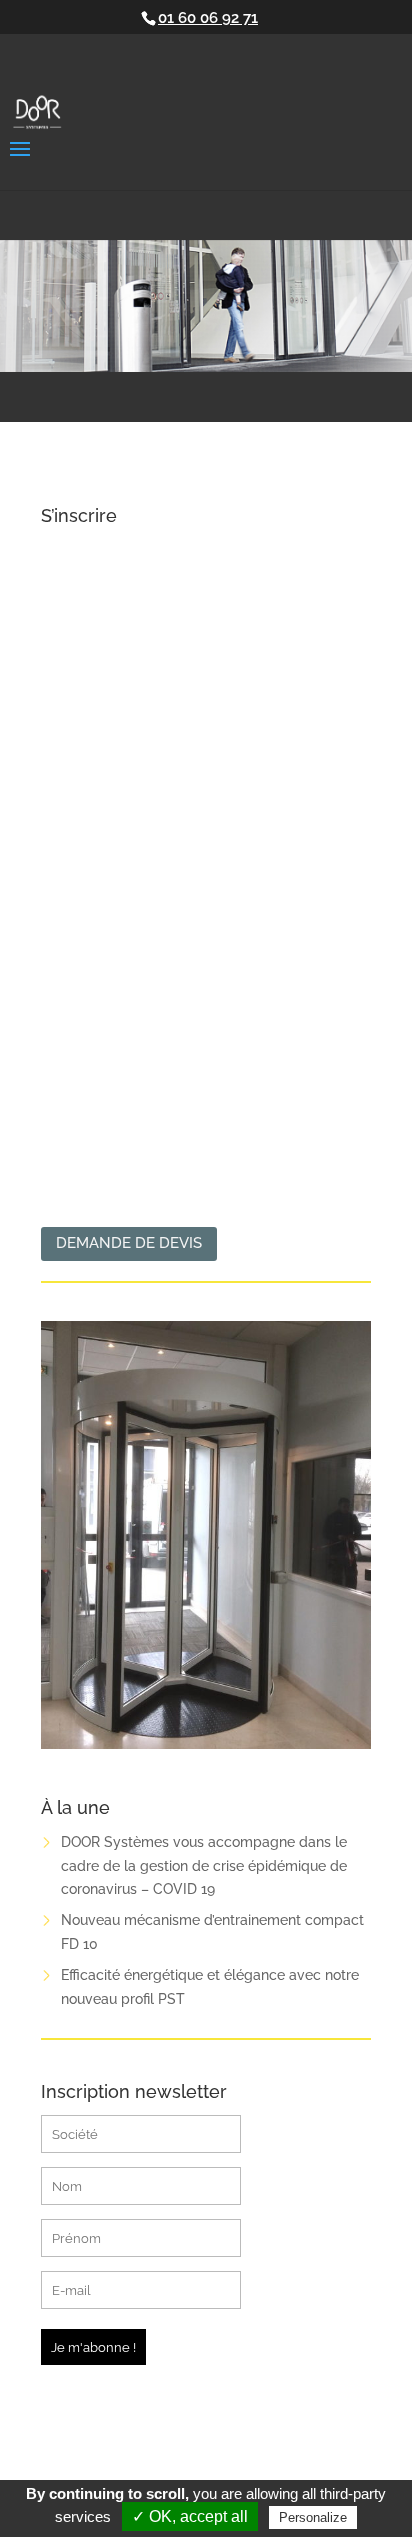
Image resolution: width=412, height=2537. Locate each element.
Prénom (69, 768)
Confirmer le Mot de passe (135, 1029)
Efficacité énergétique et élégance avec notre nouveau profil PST (210, 1987)
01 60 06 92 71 (208, 18)
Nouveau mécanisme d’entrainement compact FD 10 (212, 1932)
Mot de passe (88, 942)
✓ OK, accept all (190, 2516)
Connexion (291, 1143)
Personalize (313, 2517)
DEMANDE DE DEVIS (129, 1243)
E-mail (64, 855)
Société (68, 595)
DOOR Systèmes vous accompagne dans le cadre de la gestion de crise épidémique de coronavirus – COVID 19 (204, 1866)
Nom (58, 682)
